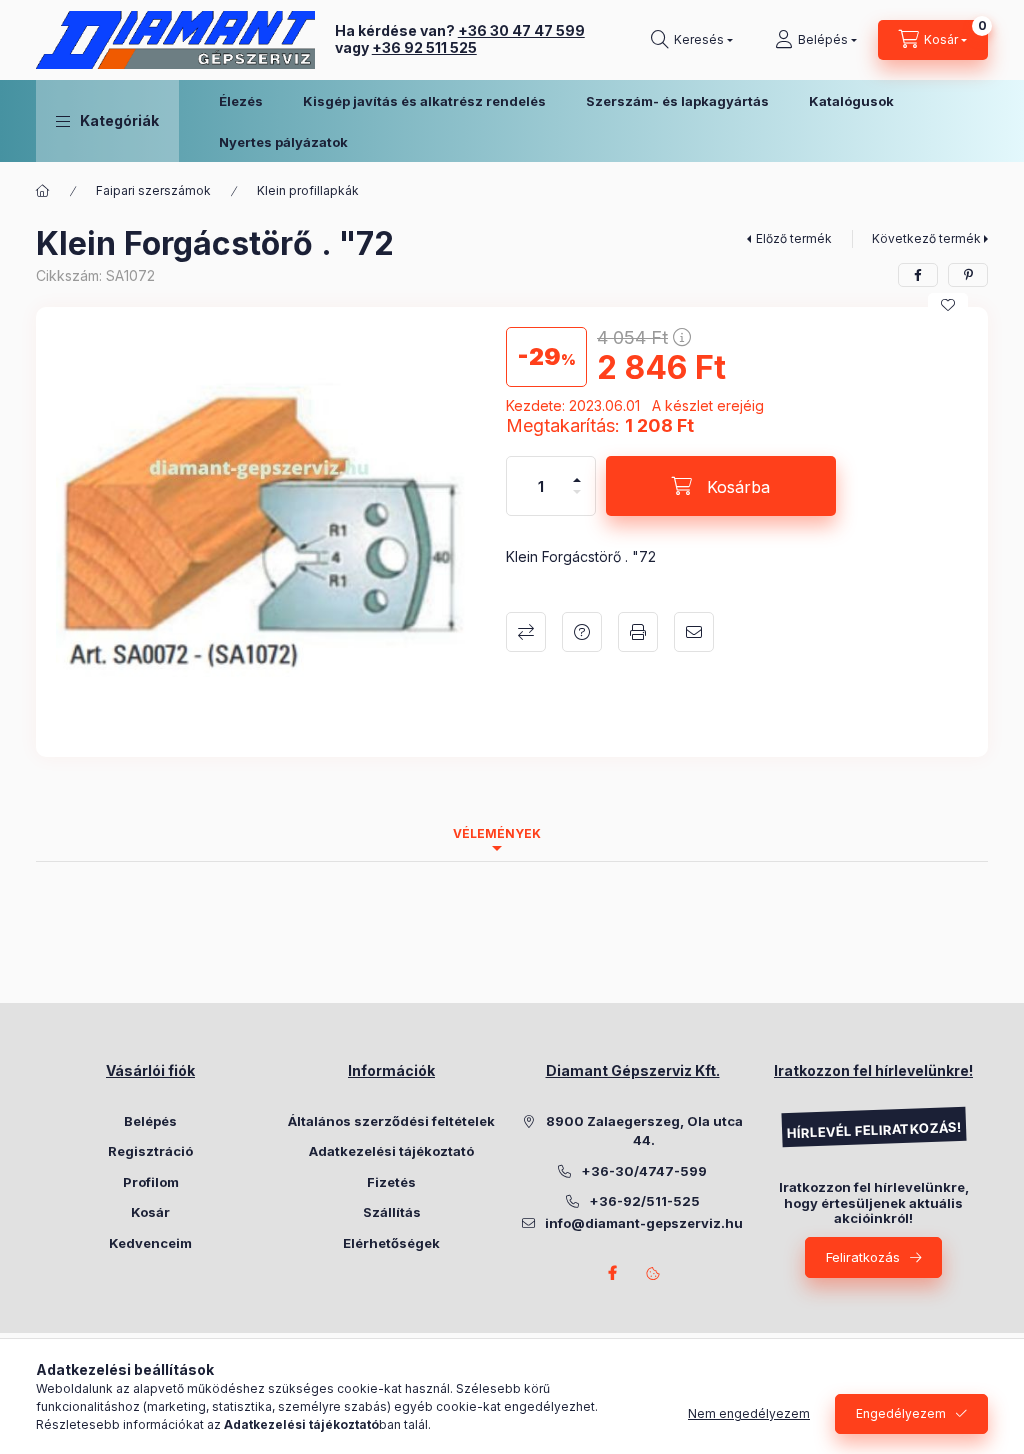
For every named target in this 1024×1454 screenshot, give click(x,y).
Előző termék (794, 238)
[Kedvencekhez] (948, 305)
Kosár (150, 1212)
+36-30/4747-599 (644, 1171)
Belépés (150, 1121)
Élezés (241, 101)
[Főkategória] (43, 191)
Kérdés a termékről (582, 632)
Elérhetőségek (391, 1243)
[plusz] (577, 471)
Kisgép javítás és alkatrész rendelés (424, 101)
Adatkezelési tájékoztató (391, 1151)
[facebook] (918, 275)
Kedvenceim (150, 1243)
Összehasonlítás (526, 632)
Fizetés (391, 1182)
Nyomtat (638, 632)
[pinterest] (968, 275)
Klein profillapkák (308, 190)
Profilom (151, 1182)
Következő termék (926, 238)
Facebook (613, 1273)
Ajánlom (694, 632)
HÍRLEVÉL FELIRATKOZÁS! (873, 1130)
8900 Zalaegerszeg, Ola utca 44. (644, 1131)
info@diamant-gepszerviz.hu (644, 1223)
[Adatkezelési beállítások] (653, 1273)
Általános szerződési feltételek (391, 1121)
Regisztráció (150, 1151)
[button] (107, 121)
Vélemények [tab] (497, 833)
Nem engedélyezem (749, 1413)
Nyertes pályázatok (283, 142)
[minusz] (577, 500)
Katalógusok (851, 101)
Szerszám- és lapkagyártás (677, 101)
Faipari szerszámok (153, 190)
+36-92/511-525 (644, 1201)
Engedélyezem (901, 1413)
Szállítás (392, 1212)
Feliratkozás (863, 1257)
